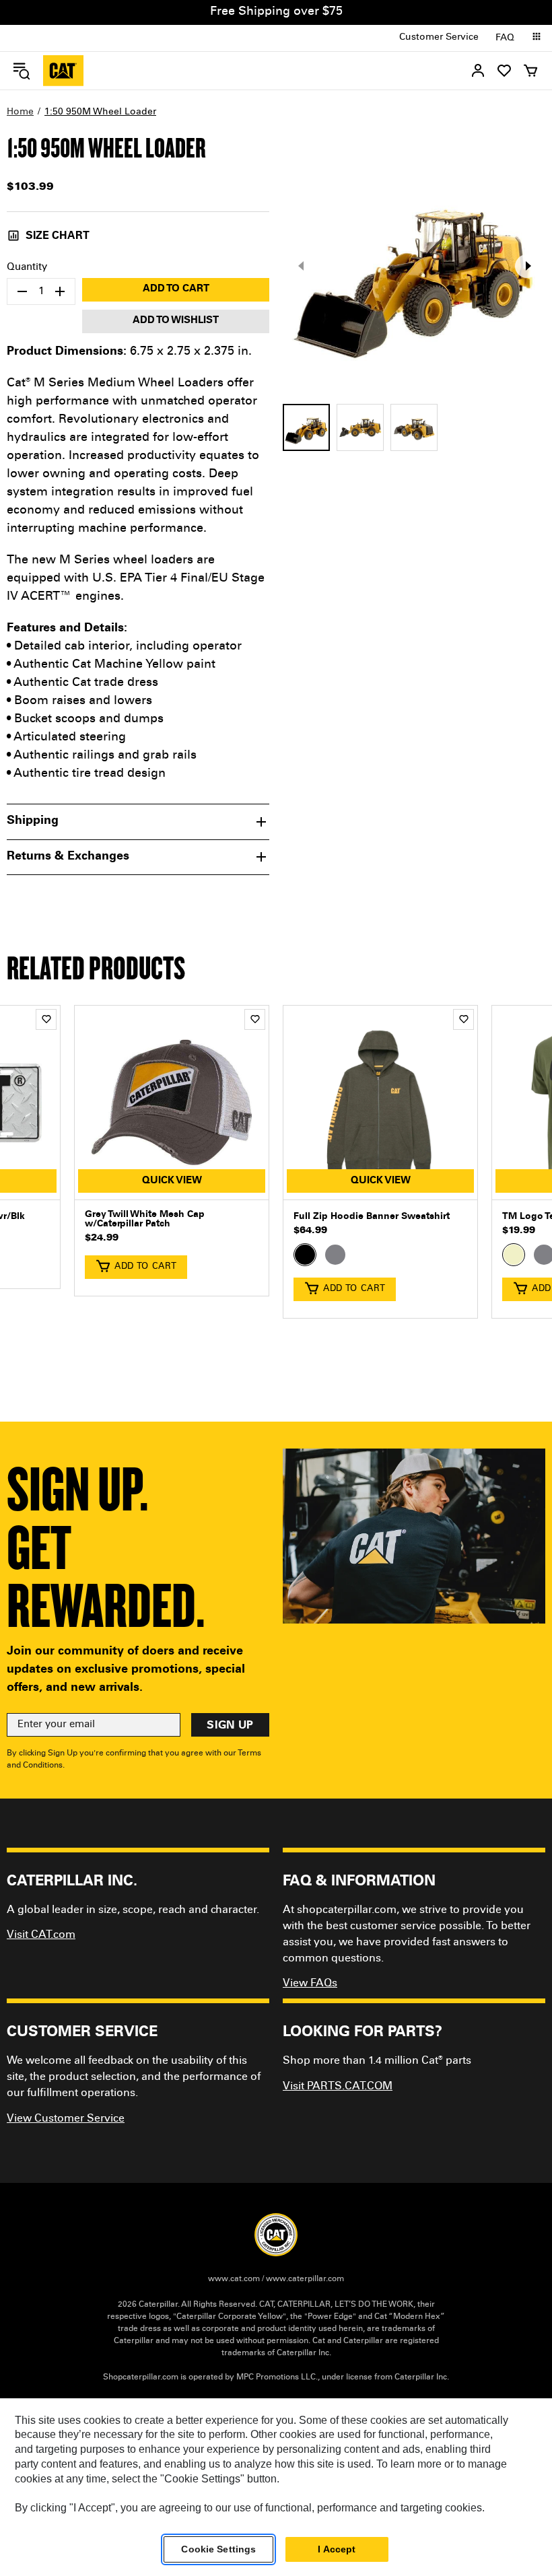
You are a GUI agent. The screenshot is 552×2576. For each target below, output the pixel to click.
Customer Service (439, 38)
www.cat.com (234, 2279)
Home (20, 112)
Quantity (27, 268)
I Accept (337, 2549)
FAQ (505, 38)
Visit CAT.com (41, 1935)
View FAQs (310, 1984)
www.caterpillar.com (305, 2279)
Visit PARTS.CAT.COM (338, 2087)
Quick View (172, 1181)
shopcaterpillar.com (63, 71)
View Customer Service (66, 2119)
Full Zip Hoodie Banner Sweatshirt (372, 1217)
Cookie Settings (218, 2549)
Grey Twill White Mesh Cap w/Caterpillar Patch (145, 1220)
